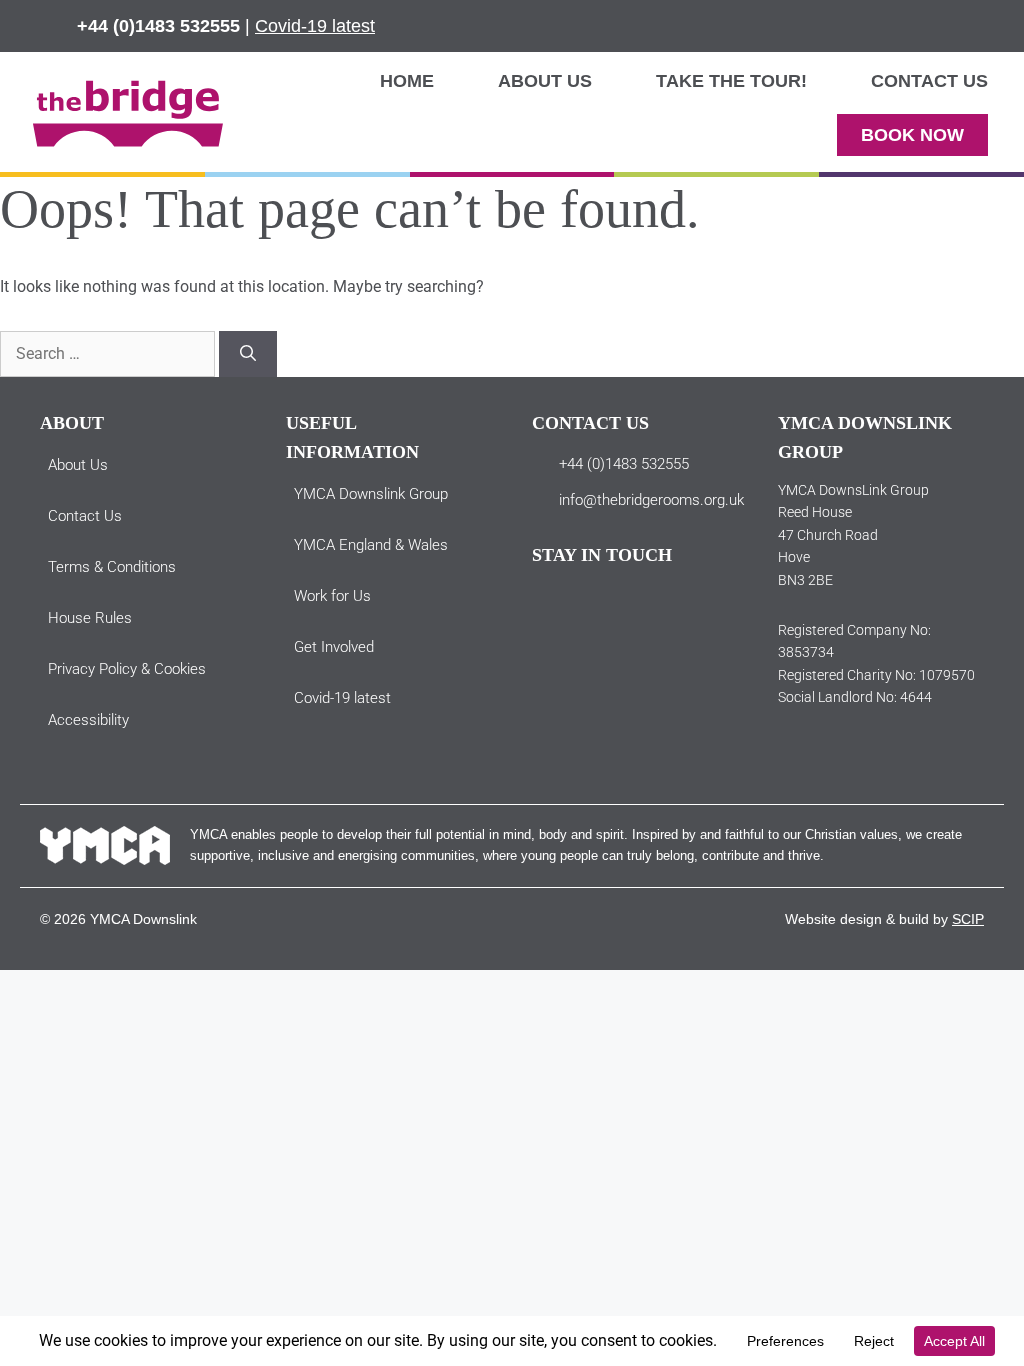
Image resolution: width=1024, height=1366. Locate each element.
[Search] (248, 354)
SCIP (968, 919)
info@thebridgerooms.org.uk (651, 500)
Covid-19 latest (315, 26)
